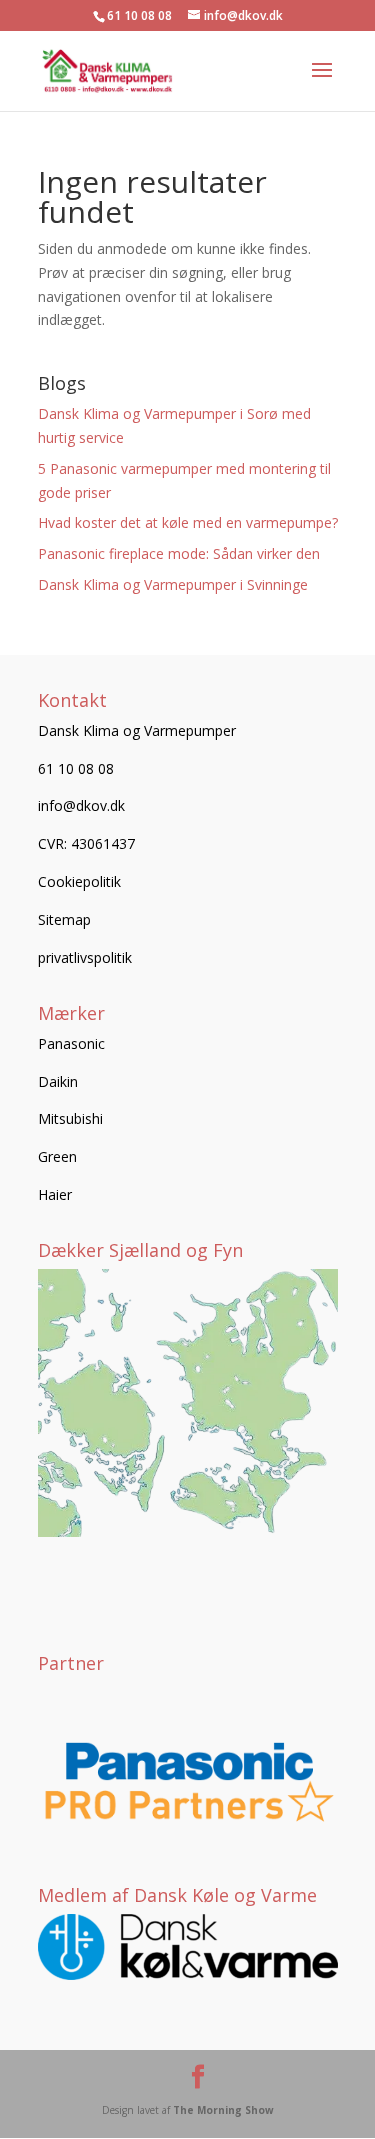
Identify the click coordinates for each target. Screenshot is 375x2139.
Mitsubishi (70, 1118)
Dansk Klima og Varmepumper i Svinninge (173, 584)
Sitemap (64, 919)
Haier (55, 1194)
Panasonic (71, 1043)
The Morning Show (223, 2110)
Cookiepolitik (79, 881)
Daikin (58, 1081)
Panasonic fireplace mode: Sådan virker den (179, 553)
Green (57, 1156)
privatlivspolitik (85, 957)
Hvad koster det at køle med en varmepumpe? (188, 522)
